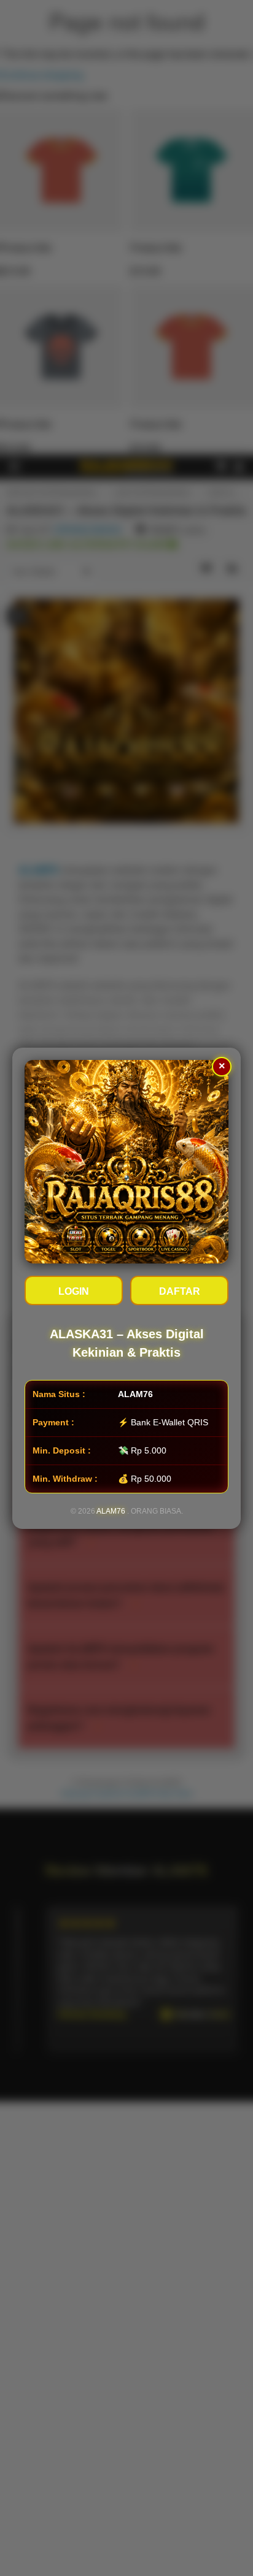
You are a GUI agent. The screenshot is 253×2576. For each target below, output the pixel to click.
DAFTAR (180, 1291)
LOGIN (74, 1291)
